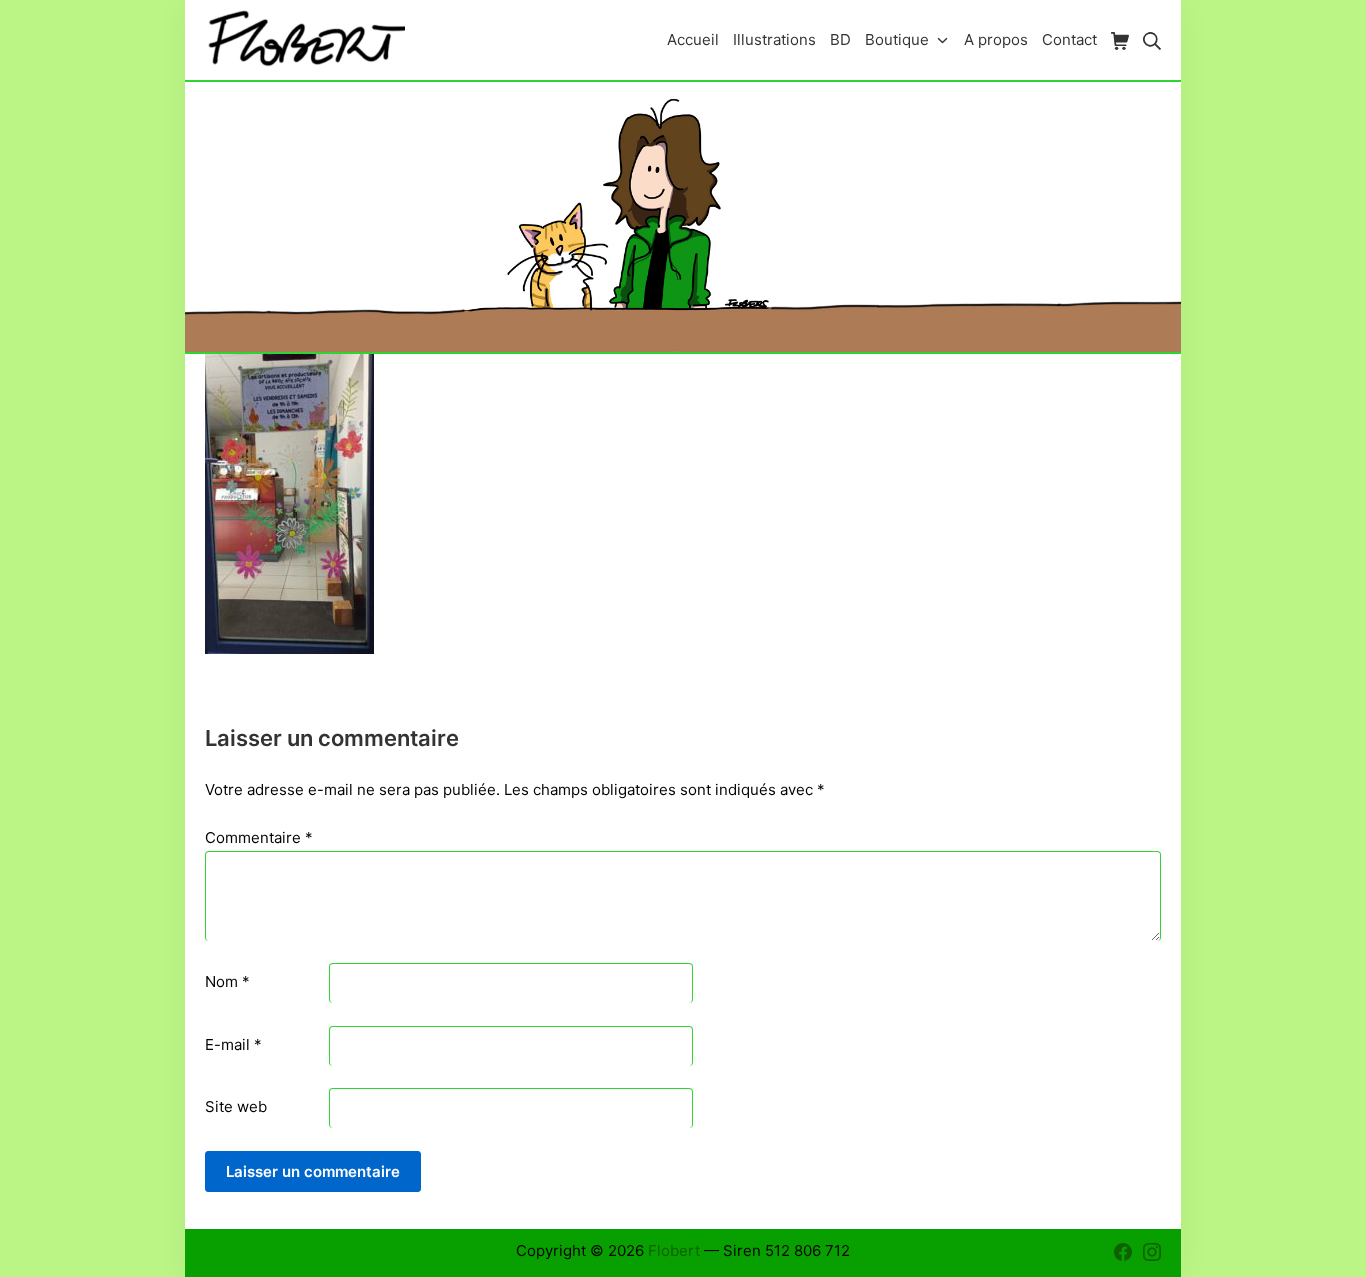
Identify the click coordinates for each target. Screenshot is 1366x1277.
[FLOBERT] (305, 39)
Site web (236, 1106)
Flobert (674, 1250)
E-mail (233, 1044)
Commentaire (259, 837)
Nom (227, 981)
